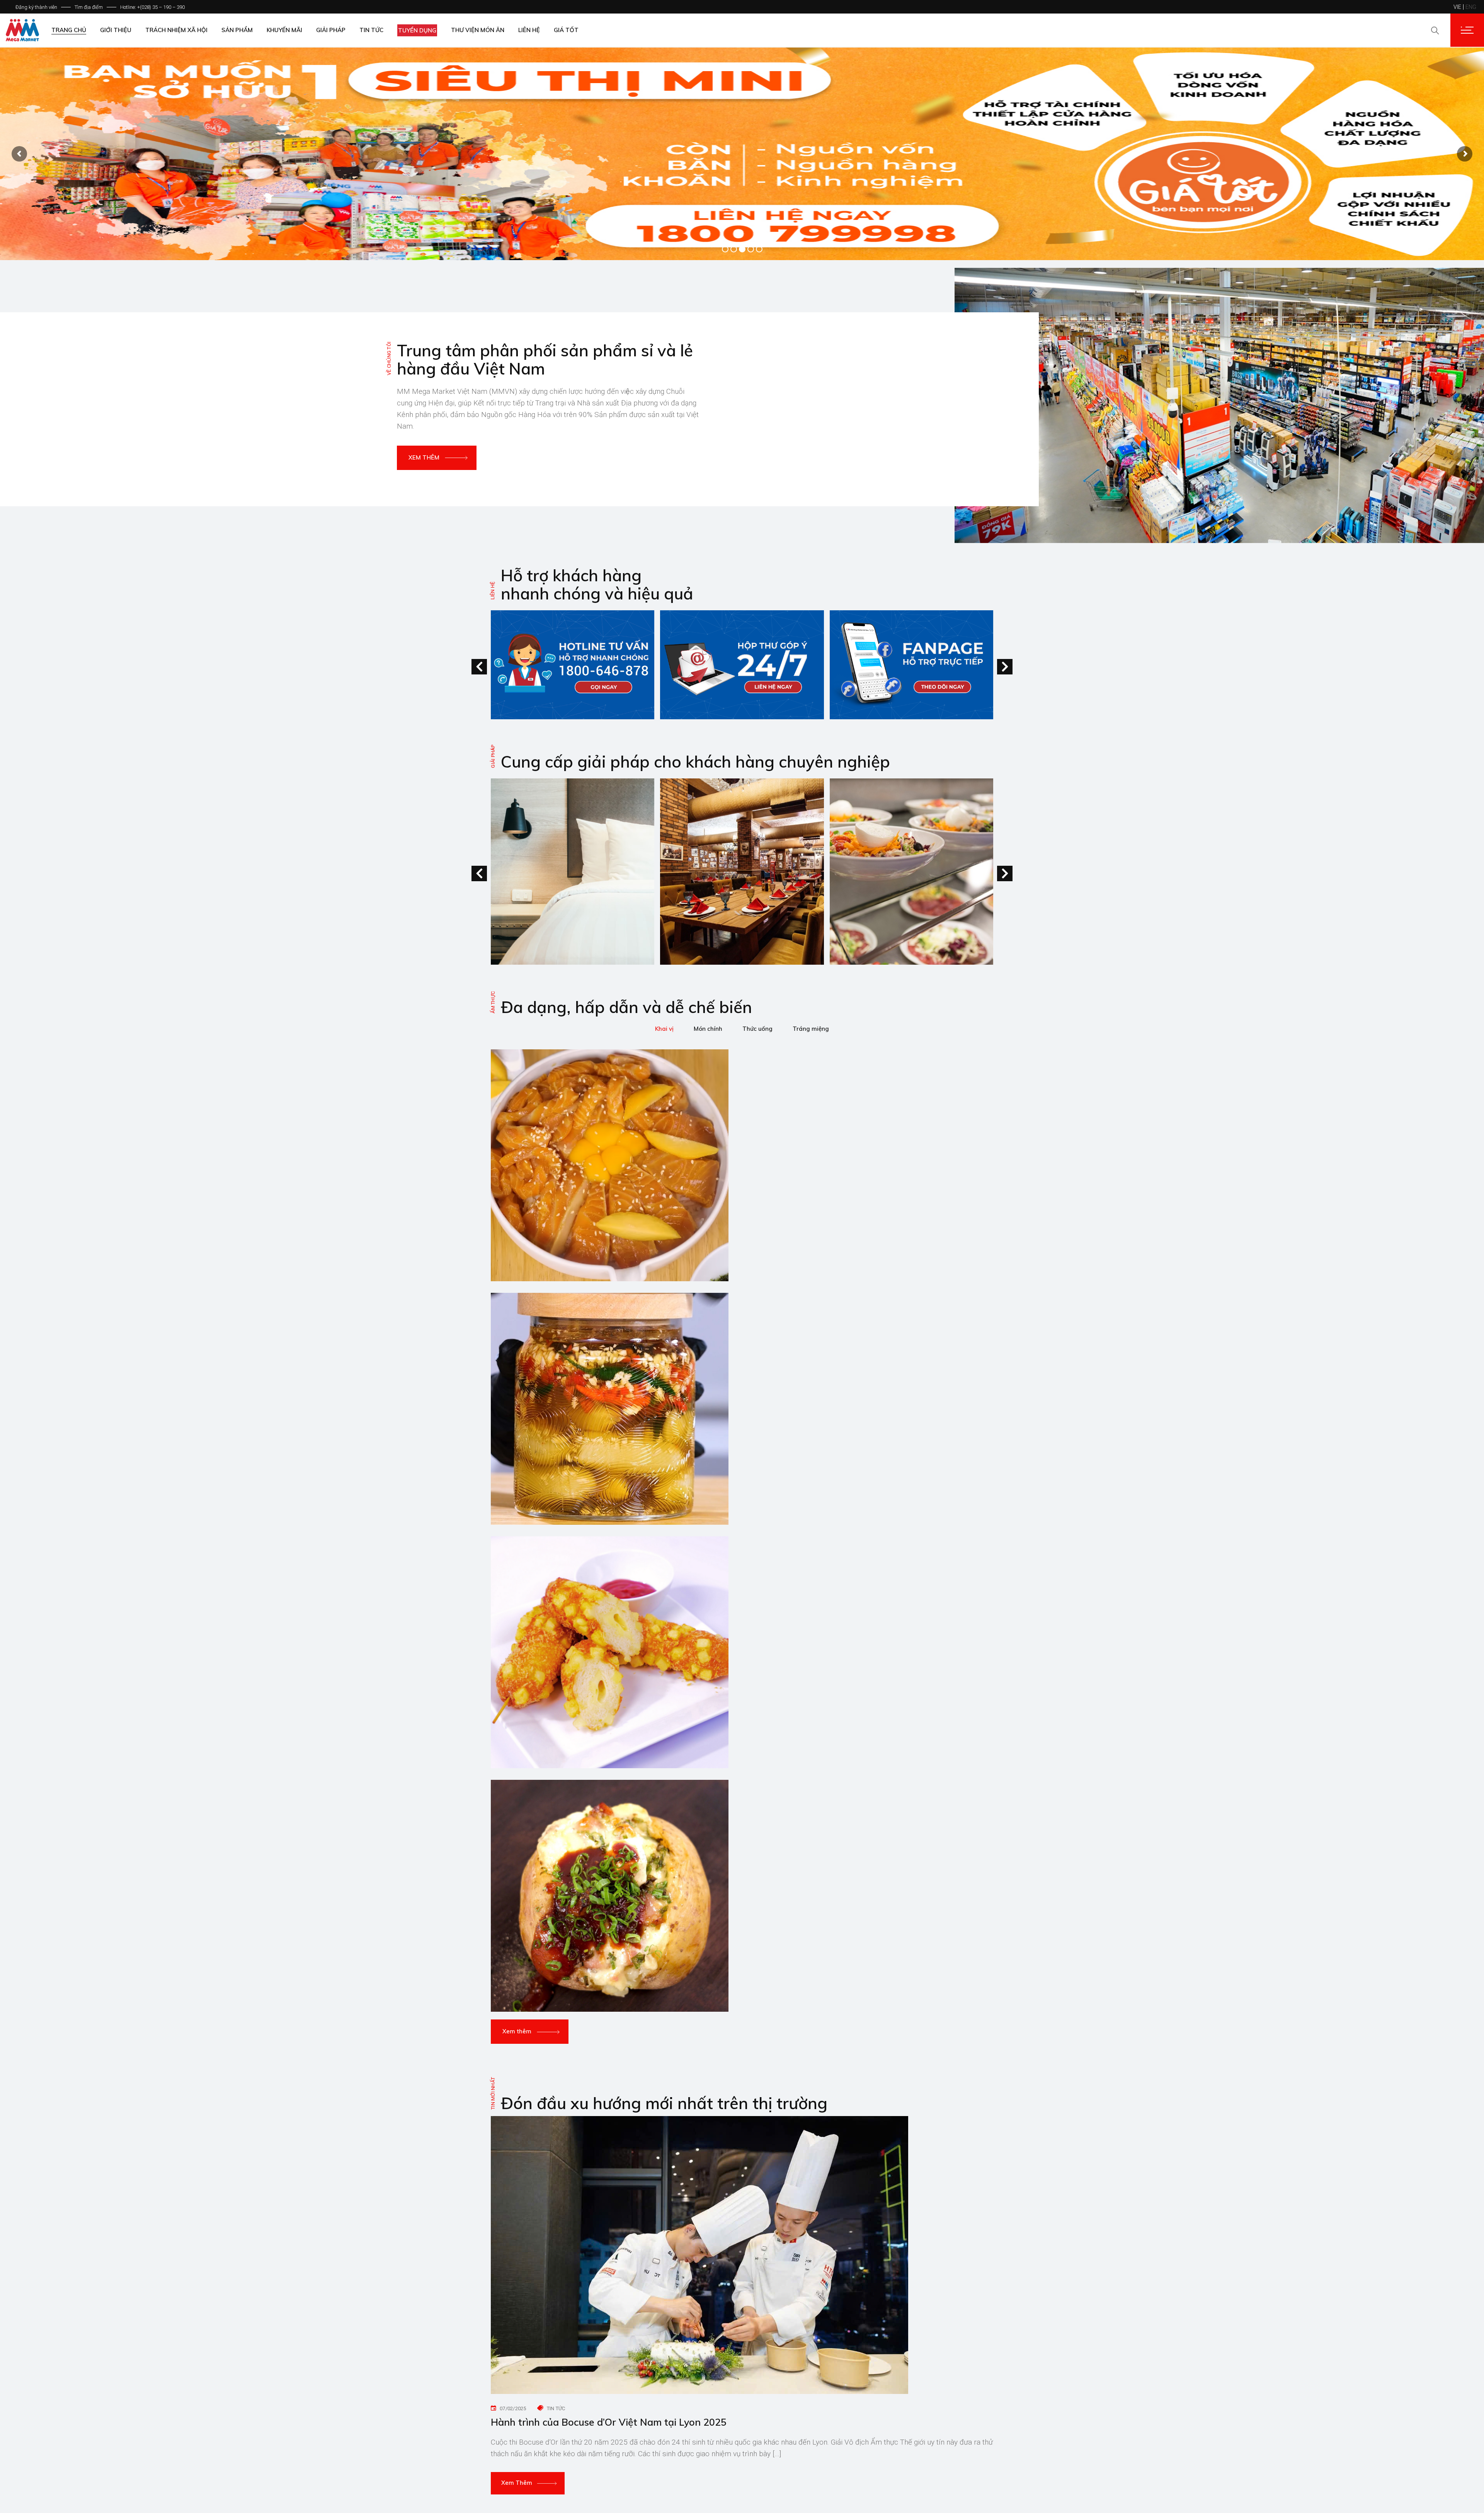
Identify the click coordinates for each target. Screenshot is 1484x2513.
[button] (1005, 667)
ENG (1471, 7)
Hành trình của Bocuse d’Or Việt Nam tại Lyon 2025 (609, 2422)
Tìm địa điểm (89, 7)
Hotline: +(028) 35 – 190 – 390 (152, 7)
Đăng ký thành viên (36, 7)
